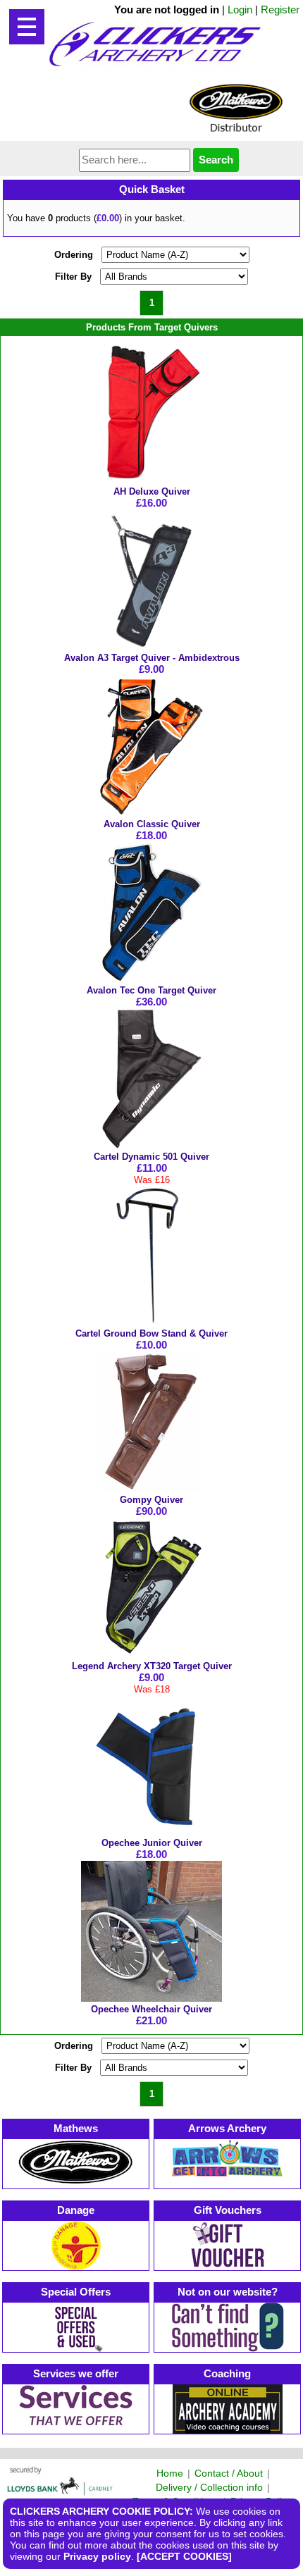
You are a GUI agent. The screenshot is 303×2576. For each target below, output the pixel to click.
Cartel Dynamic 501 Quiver (151, 1157)
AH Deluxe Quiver (152, 491)
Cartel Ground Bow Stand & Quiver (151, 1333)
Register (280, 10)
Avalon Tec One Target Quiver (151, 990)
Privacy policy (97, 2556)
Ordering (74, 255)
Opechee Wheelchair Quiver (151, 2009)
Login (240, 10)
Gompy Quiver (151, 1500)
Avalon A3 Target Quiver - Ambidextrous (152, 658)
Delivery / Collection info (209, 2487)
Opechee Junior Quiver (152, 1843)
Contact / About (229, 2473)
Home (170, 2473)
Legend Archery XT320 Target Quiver (152, 1666)
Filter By (73, 277)
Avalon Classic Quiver (152, 824)
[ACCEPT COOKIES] (184, 2556)
